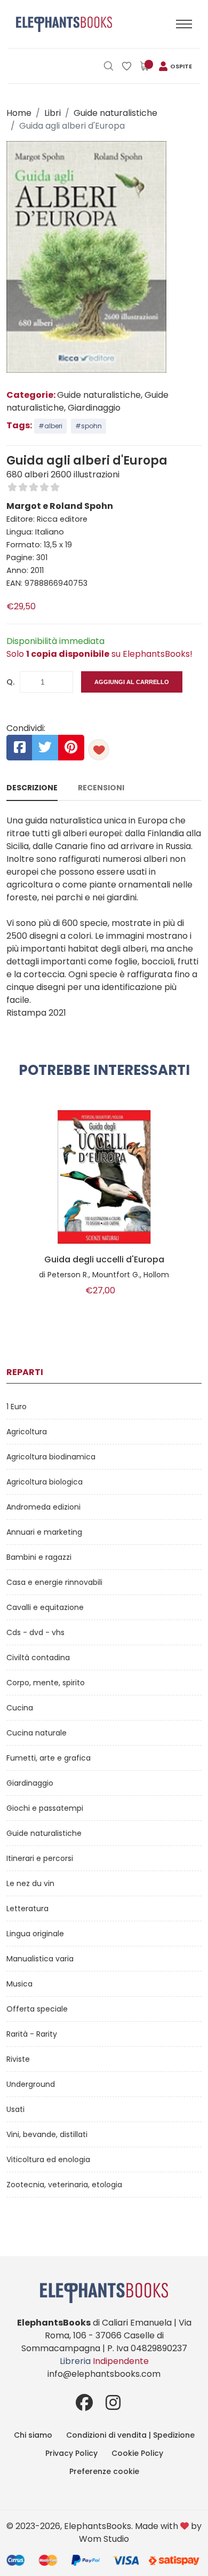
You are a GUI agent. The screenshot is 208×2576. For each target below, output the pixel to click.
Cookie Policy (137, 2453)
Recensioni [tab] (101, 788)
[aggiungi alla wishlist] (99, 750)
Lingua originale (35, 1934)
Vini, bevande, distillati (47, 2134)
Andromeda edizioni (43, 1507)
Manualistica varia (40, 1959)
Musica (19, 1984)
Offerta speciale (37, 2009)
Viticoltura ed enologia (48, 2159)
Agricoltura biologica (45, 1482)
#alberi (50, 426)
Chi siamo (33, 2435)
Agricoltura (27, 1432)
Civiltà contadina (38, 1658)
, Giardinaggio (92, 408)
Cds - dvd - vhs (35, 1632)
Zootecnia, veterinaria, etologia (64, 2185)
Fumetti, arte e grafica (49, 1758)
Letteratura (27, 1909)
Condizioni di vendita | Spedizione (130, 2435)
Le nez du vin (30, 1883)
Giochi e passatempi (45, 1808)
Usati (15, 2109)
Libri (53, 113)
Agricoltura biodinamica (51, 1457)
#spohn (89, 426)
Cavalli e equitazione (45, 1607)
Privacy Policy (71, 2453)
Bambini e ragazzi (39, 1557)
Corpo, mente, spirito (46, 1683)
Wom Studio (104, 2539)
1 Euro (17, 1407)
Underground (31, 2084)
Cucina (20, 1708)
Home (19, 113)
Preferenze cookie (104, 2471)
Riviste (18, 2059)
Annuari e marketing (44, 1532)
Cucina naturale (37, 1733)
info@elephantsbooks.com (104, 2374)
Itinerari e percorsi (40, 1858)
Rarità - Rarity (32, 2034)
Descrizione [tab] (32, 788)
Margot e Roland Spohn (60, 506)
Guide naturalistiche (115, 113)
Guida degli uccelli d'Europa (104, 1260)
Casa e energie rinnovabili (54, 1582)
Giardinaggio (30, 1783)
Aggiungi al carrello (132, 682)
